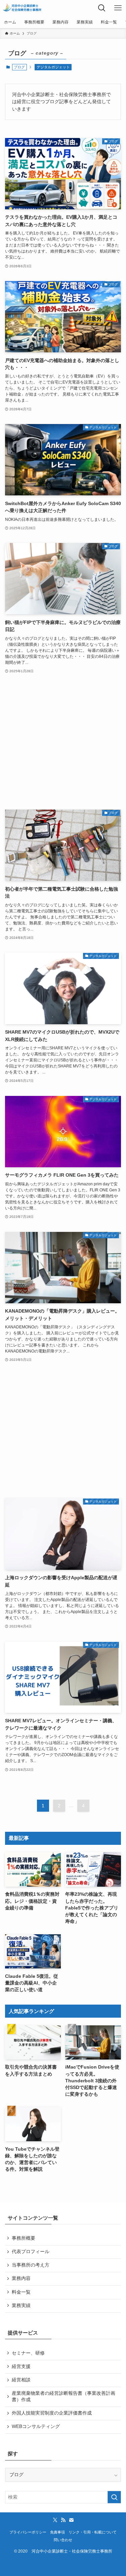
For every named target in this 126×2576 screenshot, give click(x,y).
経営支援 (21, 2366)
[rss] (63, 2520)
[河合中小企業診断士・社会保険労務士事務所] (22, 8)
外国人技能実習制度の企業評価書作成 (52, 2413)
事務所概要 (24, 2238)
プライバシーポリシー (28, 2532)
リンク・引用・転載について (93, 2532)
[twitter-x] (55, 2520)
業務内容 (21, 2278)
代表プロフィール (31, 2252)
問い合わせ (63, 2540)
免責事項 (57, 2532)
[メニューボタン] (118, 8)
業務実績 (21, 2306)
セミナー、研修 (28, 2353)
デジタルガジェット (53, 67)
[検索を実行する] (114, 2497)
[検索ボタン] (102, 8)
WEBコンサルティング (36, 2426)
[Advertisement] (63, 742)
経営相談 (21, 2380)
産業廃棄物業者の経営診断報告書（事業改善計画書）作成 (64, 2396)
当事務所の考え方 (31, 2265)
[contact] (71, 2520)
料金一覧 (21, 2292)
